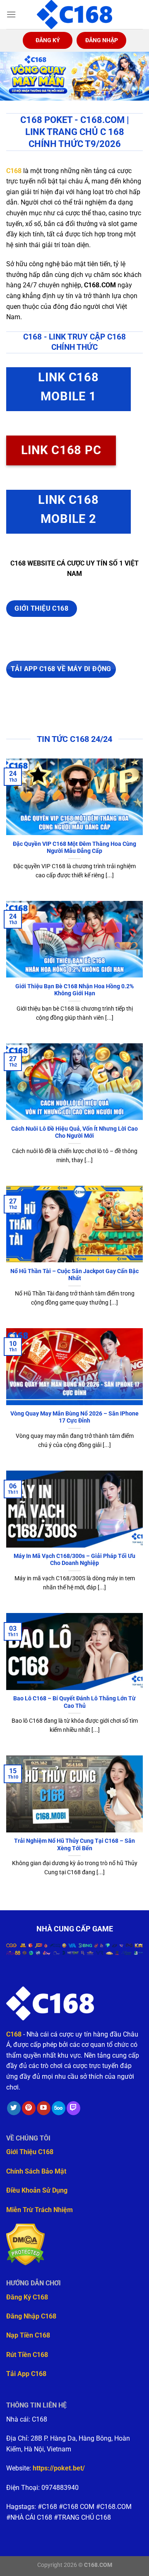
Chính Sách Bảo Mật (36, 2171)
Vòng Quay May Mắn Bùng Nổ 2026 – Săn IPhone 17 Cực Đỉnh (74, 1417)
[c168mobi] (74, 14)
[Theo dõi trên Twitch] (73, 2108)
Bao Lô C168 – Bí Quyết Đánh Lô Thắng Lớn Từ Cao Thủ (74, 1702)
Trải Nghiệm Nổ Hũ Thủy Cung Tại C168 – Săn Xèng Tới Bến (74, 1844)
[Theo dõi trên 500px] (59, 2108)
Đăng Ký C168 (27, 2297)
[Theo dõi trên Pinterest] (29, 2108)
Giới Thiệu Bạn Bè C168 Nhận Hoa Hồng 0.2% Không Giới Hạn (74, 990)
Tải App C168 (26, 2374)
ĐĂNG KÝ (48, 40)
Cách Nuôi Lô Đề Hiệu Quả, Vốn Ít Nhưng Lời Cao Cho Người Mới (74, 1132)
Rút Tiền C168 (27, 2355)
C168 (14, 171)
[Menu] (11, 14)
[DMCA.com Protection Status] (25, 2244)
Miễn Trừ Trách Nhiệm (40, 2210)
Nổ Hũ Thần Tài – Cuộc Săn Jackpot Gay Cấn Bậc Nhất (74, 1275)
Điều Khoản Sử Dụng (37, 2190)
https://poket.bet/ (59, 2468)
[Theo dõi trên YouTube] (44, 2108)
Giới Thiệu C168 (30, 2152)
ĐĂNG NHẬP (102, 40)
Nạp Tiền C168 (28, 2335)
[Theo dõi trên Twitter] (14, 2108)
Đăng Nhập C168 (31, 2316)
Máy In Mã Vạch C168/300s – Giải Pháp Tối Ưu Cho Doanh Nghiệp (74, 1560)
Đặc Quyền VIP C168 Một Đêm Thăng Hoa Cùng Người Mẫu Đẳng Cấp (74, 847)
